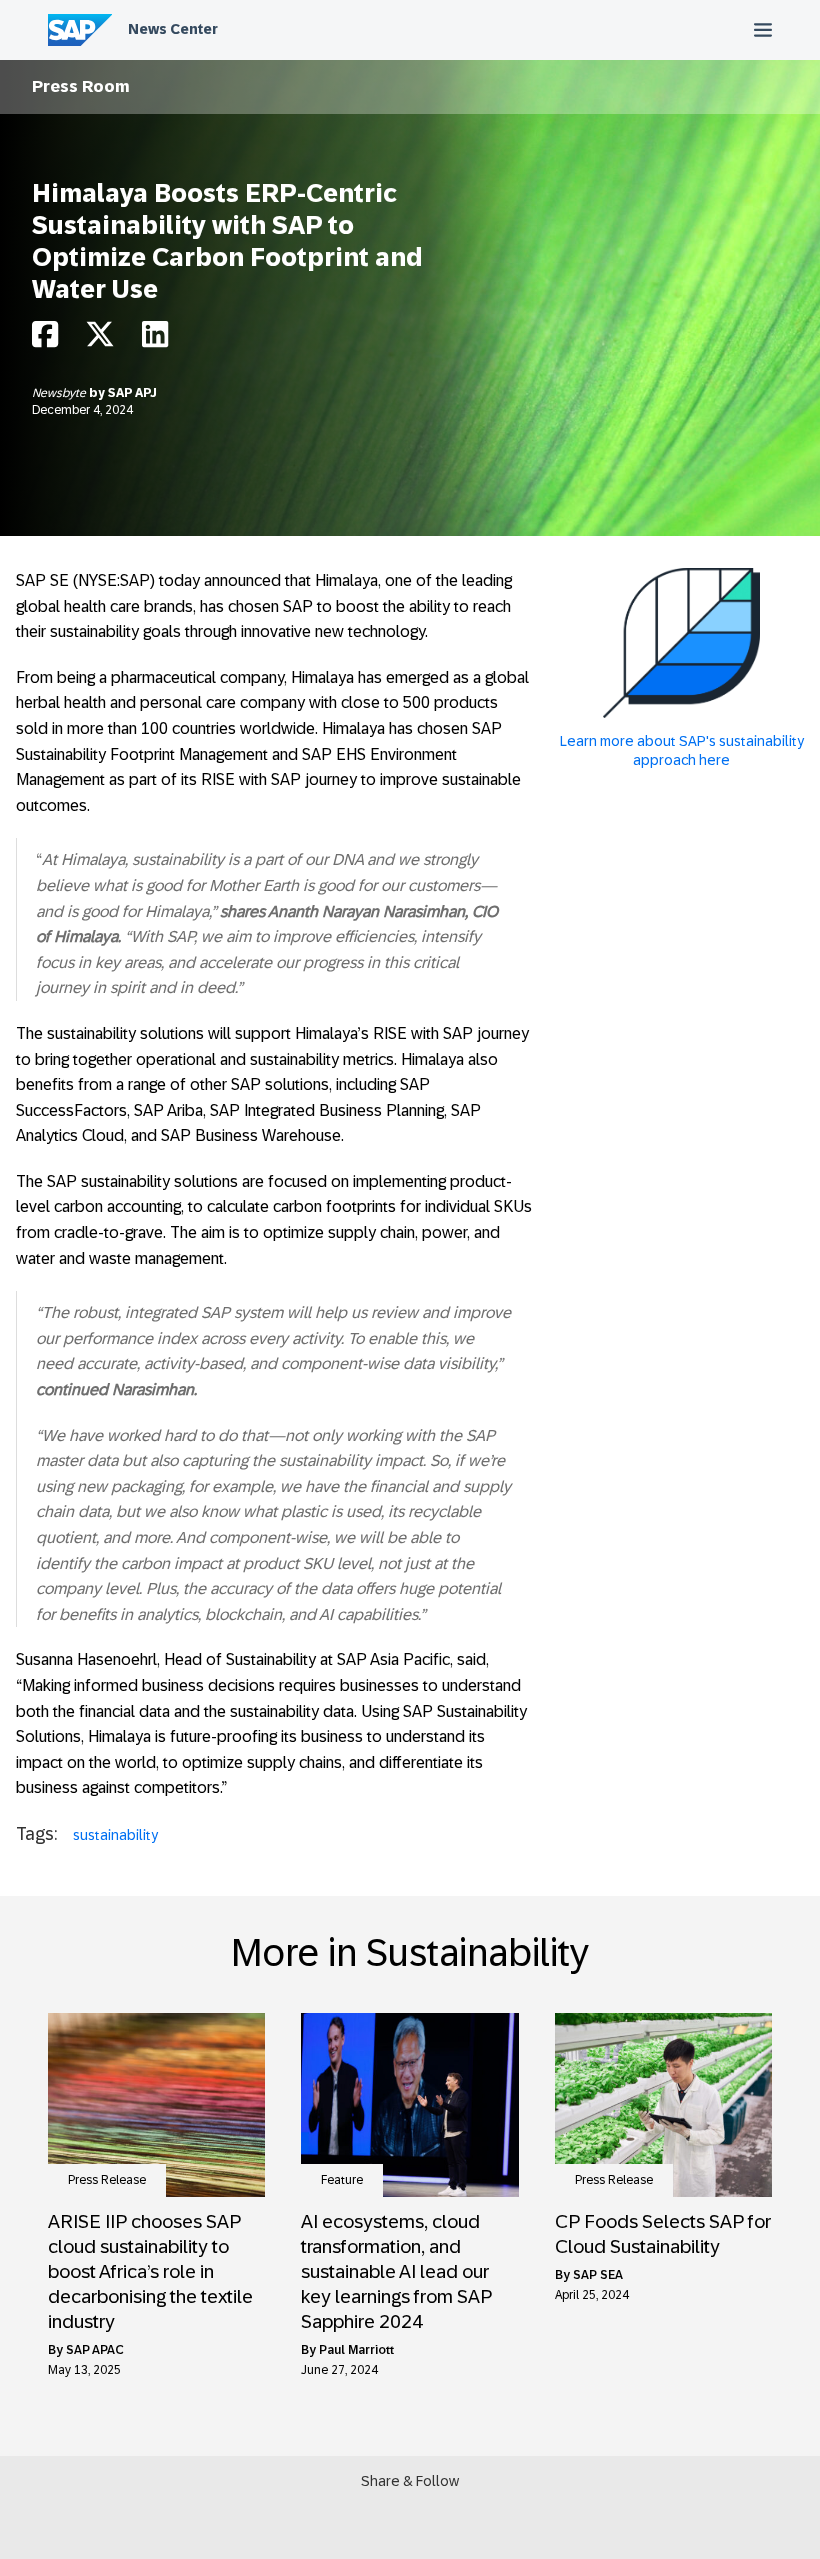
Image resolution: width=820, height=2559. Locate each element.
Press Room (81, 86)
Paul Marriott (356, 2350)
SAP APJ (132, 393)
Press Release (107, 2180)
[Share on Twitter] (100, 339)
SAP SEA (598, 2275)
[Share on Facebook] (45, 339)
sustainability (115, 1835)
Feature (342, 2180)
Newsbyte (60, 393)
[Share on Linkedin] (155, 339)
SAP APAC (94, 2350)
